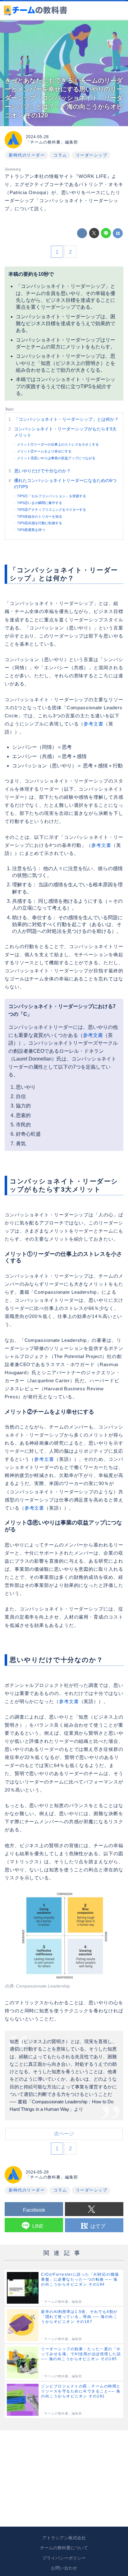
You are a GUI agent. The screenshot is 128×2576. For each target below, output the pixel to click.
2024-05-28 (37, 137)
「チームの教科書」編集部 (52, 142)
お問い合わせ (64, 2568)
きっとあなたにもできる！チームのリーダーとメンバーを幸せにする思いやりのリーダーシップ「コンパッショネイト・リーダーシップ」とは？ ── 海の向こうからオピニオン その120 (64, 98)
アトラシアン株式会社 (64, 2538)
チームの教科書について (64, 2548)
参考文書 (94, 724)
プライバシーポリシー (64, 2558)
